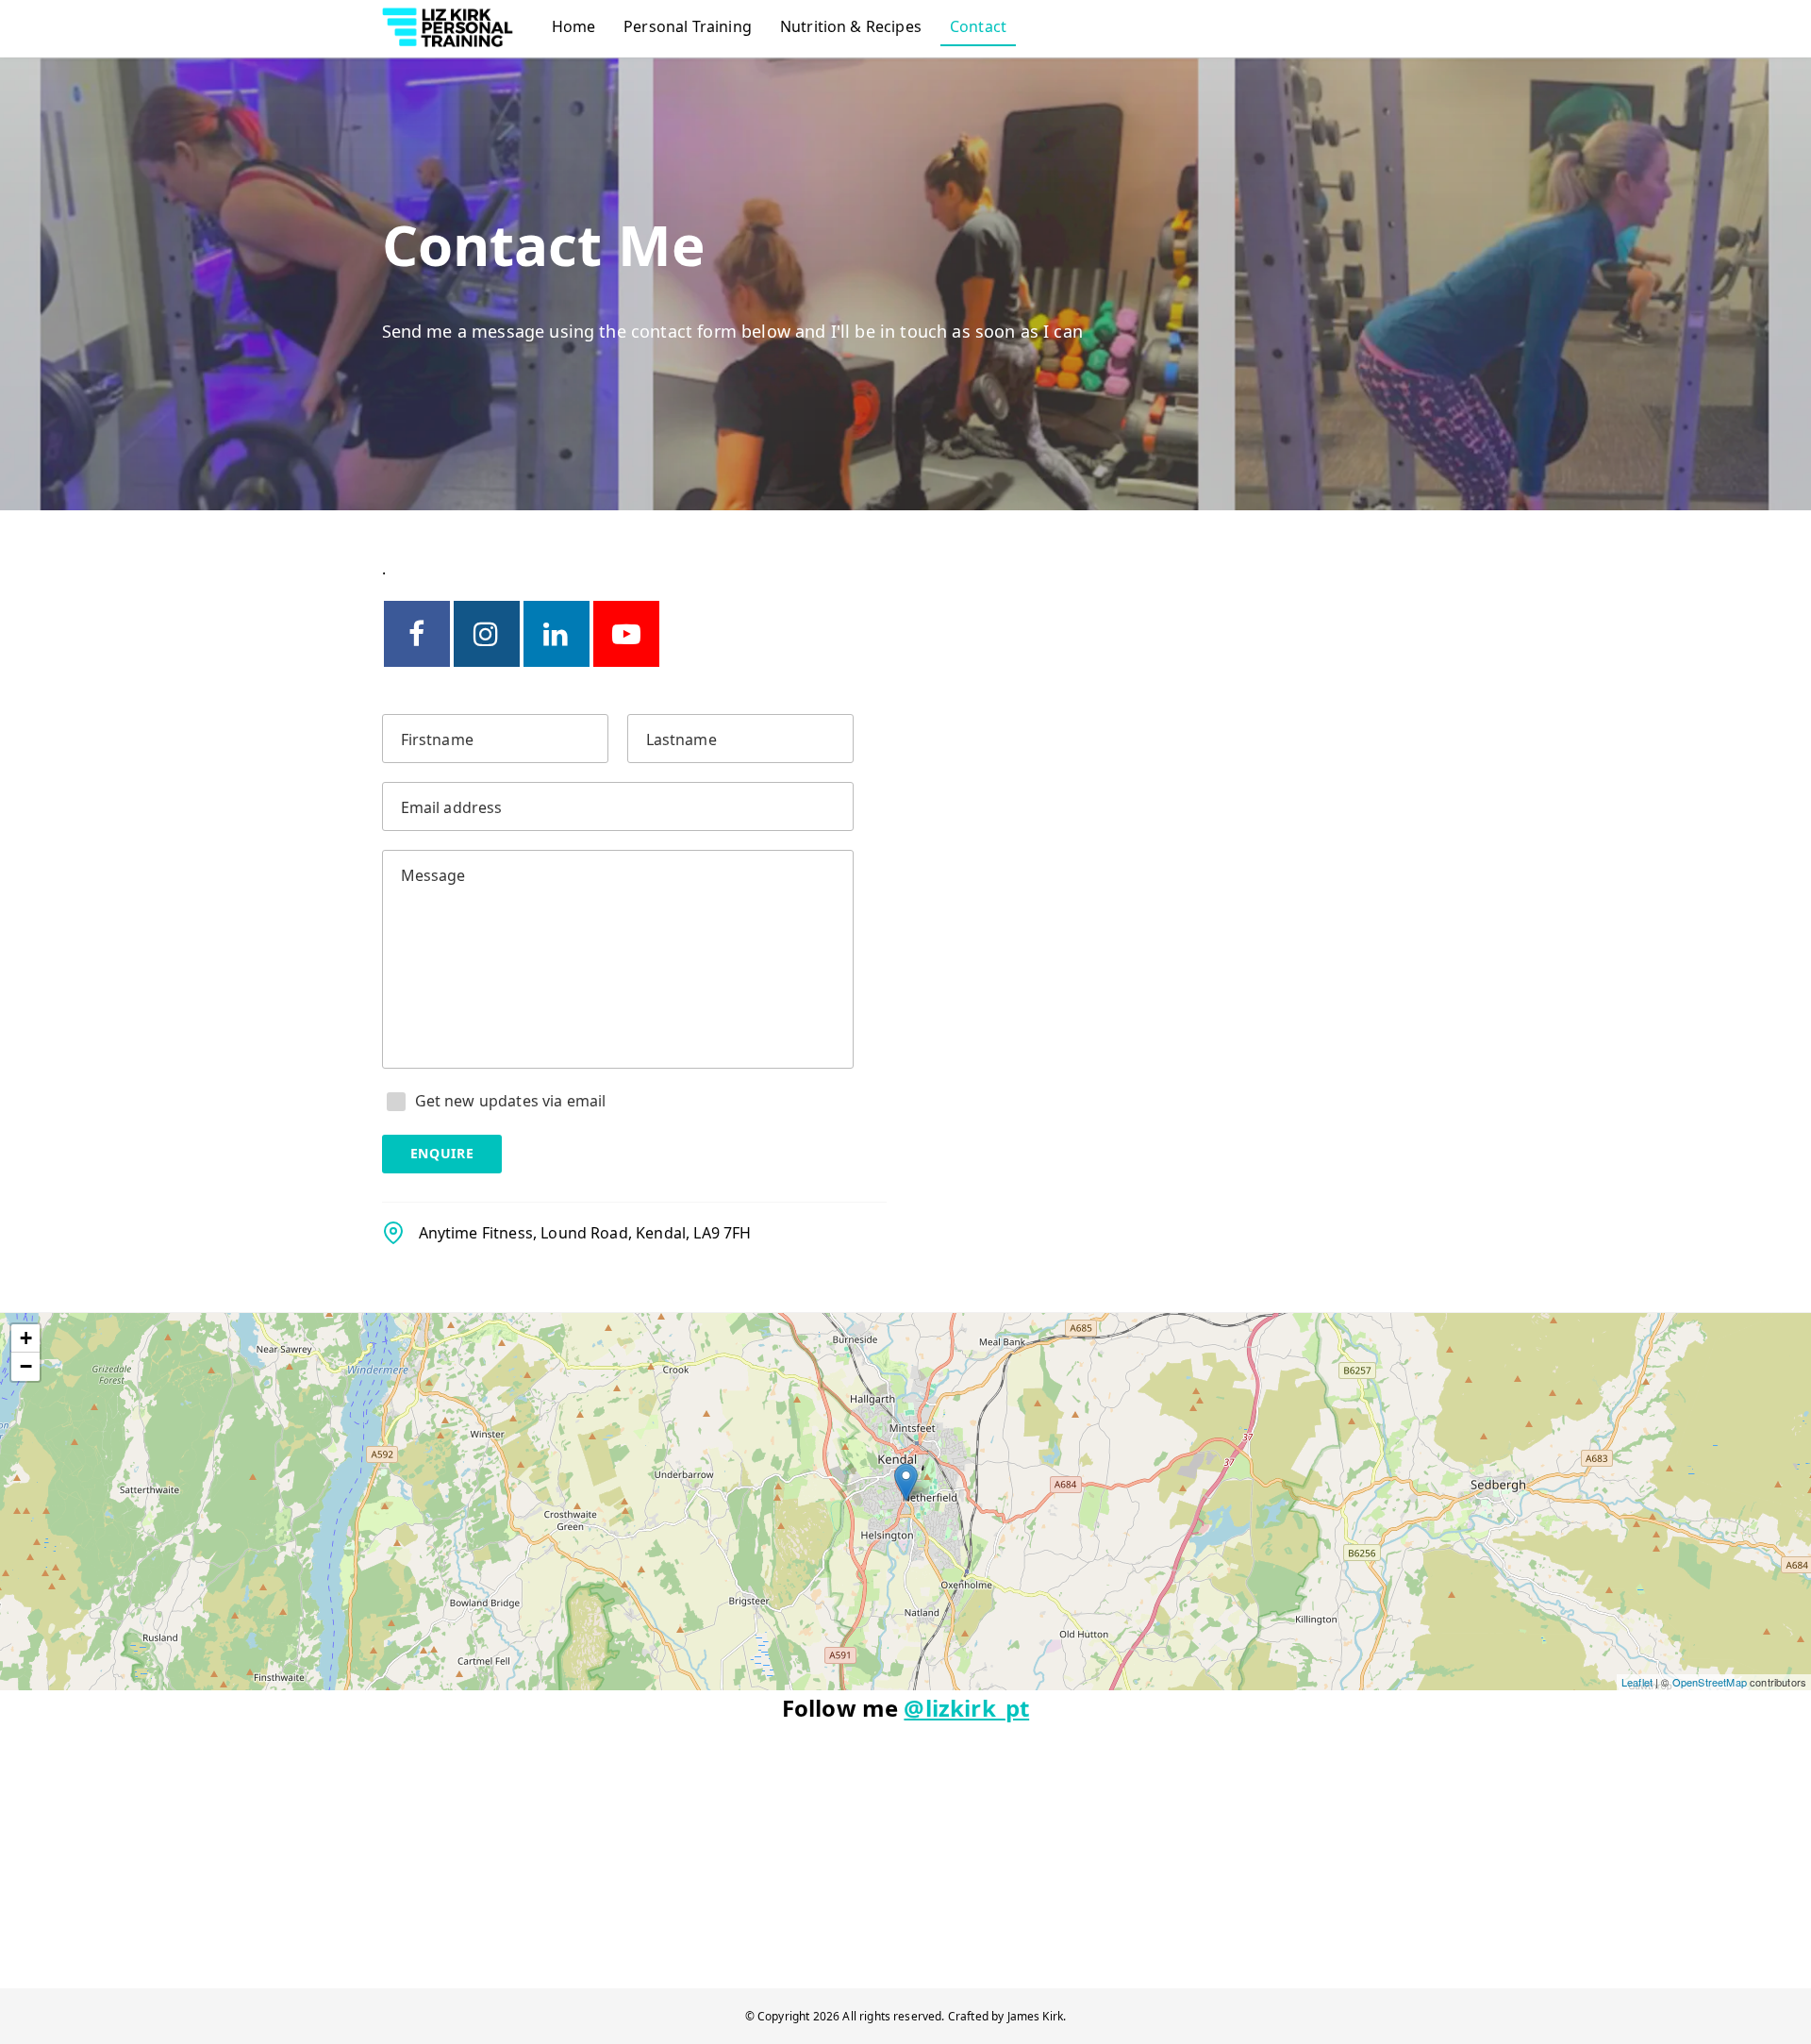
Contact (978, 26)
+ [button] (26, 1338)
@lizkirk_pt (966, 1708)
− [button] (26, 1366)
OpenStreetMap (1710, 1682)
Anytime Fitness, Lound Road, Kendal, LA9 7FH (585, 1233)
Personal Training (688, 26)
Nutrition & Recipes (851, 26)
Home (574, 26)
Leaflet (1637, 1682)
